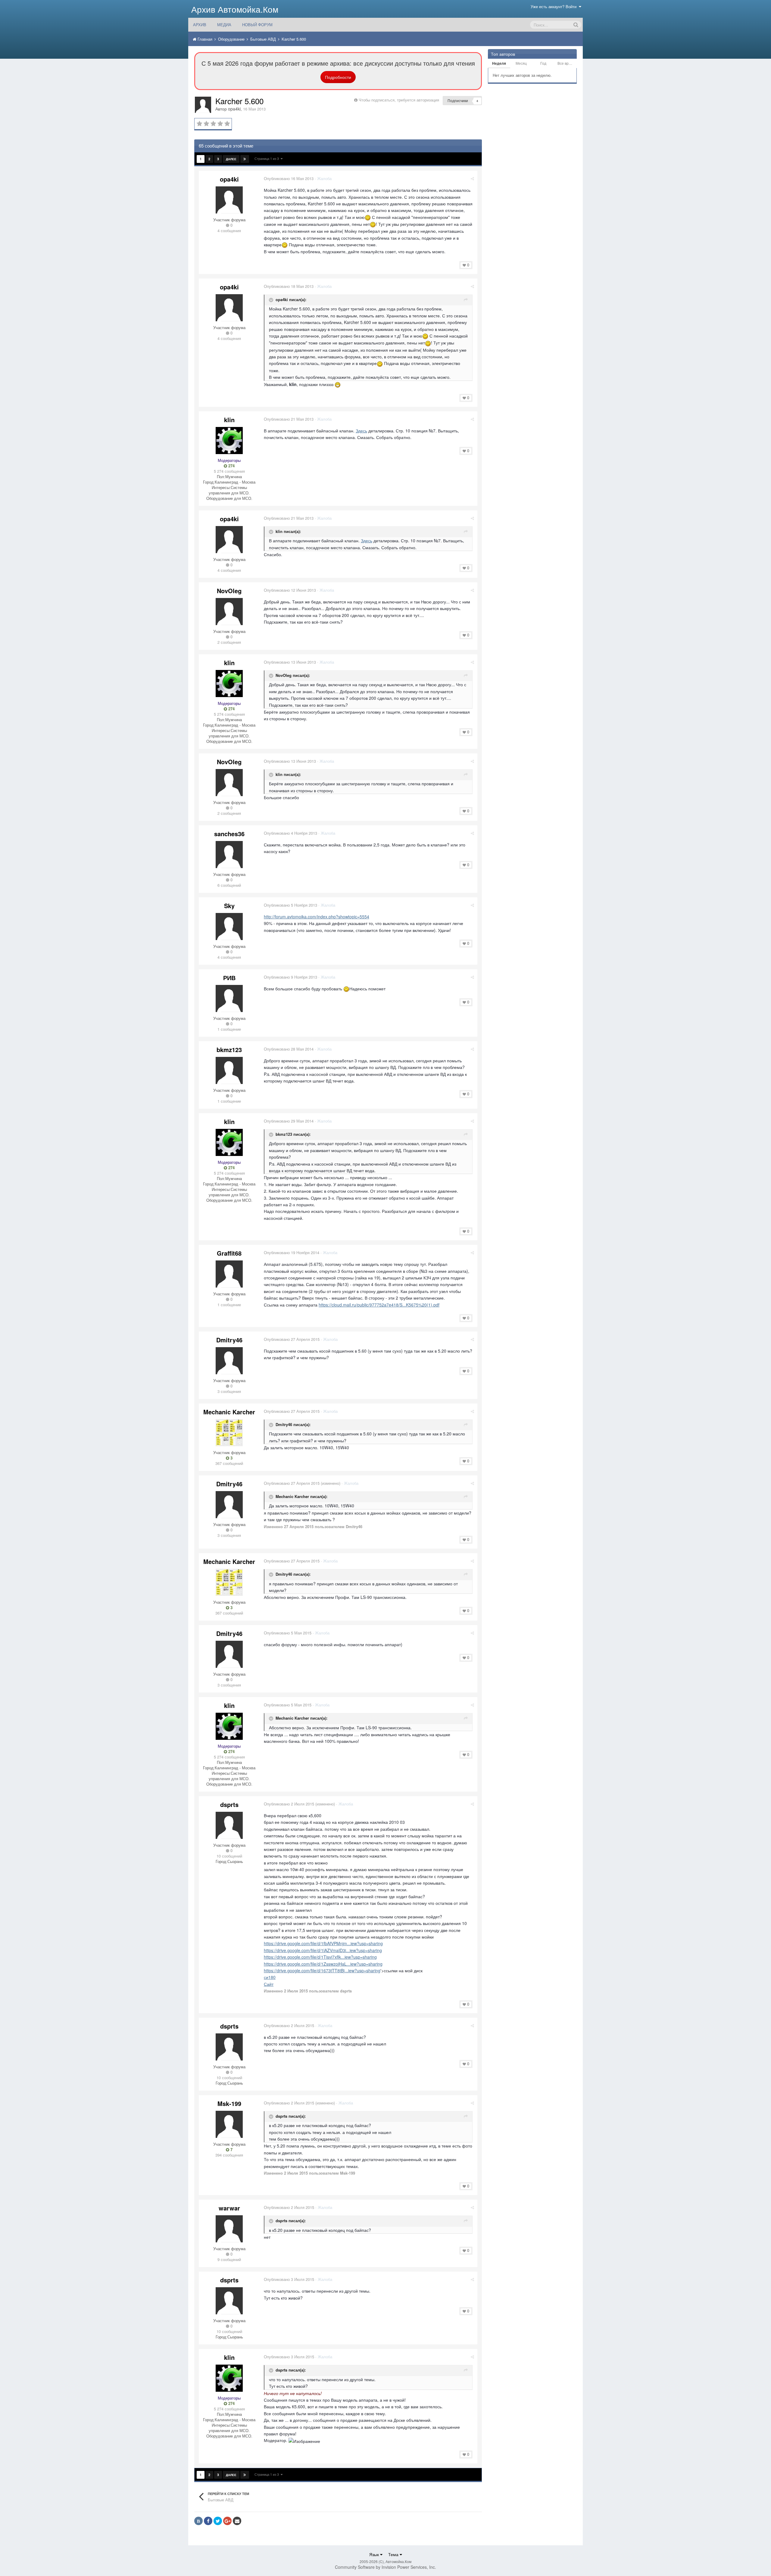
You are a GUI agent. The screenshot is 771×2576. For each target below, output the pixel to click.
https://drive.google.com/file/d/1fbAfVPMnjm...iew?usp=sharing (323, 1943)
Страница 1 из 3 (268, 158)
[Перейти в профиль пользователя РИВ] (229, 998)
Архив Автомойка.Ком (235, 9)
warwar (229, 2208)
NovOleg (229, 591)
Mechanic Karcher (229, 1412)
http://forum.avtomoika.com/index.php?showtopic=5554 (317, 917)
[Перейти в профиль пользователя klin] (229, 441)
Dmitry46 (229, 1340)
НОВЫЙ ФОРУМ (257, 25)
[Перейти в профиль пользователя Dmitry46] (229, 1361)
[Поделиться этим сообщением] (472, 178)
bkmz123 (229, 1050)
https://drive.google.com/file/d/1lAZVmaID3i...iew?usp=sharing (323, 1950)
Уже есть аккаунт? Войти (555, 6)
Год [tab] (543, 63)
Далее (231, 159)
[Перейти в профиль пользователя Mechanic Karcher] (229, 1433)
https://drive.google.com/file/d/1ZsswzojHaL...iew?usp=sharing (323, 1964)
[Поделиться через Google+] (227, 2521)
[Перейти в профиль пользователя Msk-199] (229, 2124)
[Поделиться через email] (237, 2521)
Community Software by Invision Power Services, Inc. (385, 2567)
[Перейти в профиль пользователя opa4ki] (203, 105)
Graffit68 (229, 1253)
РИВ (229, 978)
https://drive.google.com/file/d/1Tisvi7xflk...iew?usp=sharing (320, 1957)
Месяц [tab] (521, 63)
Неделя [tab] (499, 63)
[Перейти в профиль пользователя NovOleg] (229, 612)
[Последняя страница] (245, 159)
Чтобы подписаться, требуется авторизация (399, 100)
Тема (394, 2554)
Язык (375, 2554)
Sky (229, 906)
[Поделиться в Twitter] (218, 2521)
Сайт (269, 1984)
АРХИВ (200, 25)
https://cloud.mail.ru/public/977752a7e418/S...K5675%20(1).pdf (379, 1305)
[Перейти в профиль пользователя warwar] (229, 2229)
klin (229, 420)
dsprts (229, 1804)
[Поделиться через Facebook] (208, 2521)
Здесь (361, 431)
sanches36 (229, 834)
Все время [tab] (566, 63)
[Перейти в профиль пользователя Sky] (229, 927)
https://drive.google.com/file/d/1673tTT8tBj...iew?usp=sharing (322, 1970)
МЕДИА (224, 25)
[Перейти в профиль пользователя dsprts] (229, 1825)
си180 (270, 1977)
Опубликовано (289, 178)
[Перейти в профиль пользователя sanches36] (229, 855)
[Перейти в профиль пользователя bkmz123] (229, 1070)
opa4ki (234, 109)
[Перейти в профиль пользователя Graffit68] (229, 1274)
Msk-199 (229, 2103)
